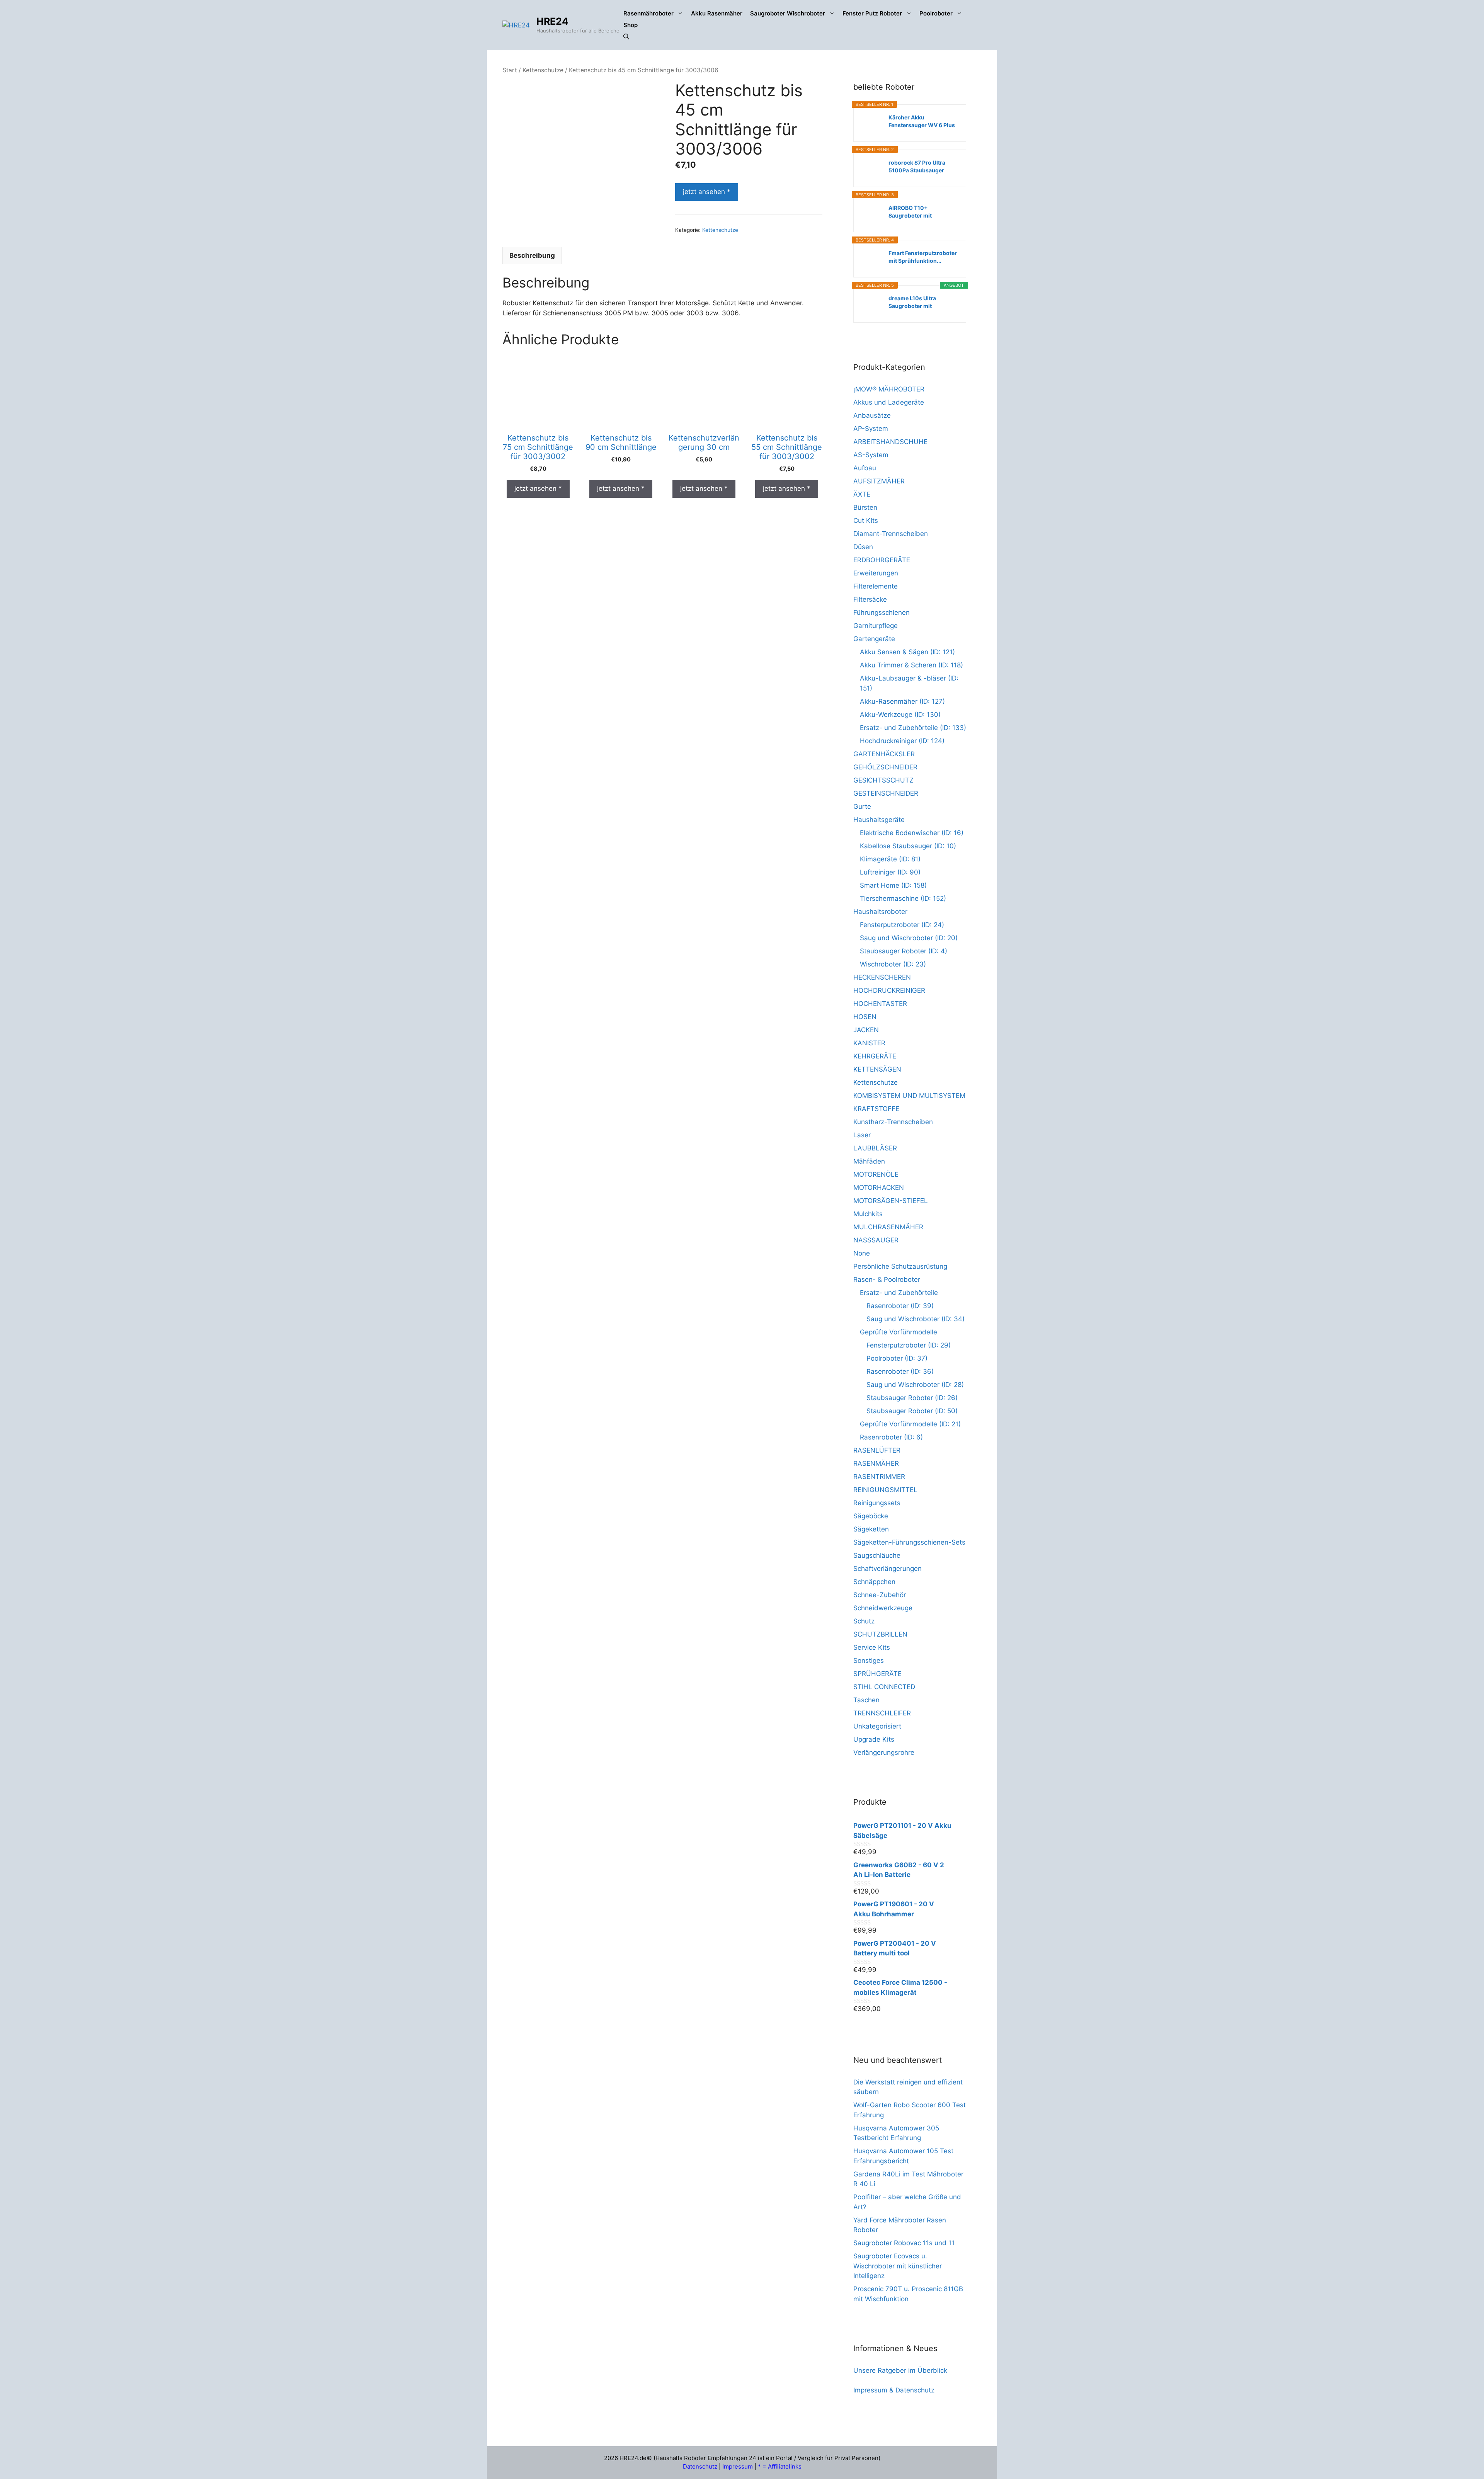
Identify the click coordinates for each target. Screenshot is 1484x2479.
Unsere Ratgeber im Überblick (900, 2370)
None (862, 1253)
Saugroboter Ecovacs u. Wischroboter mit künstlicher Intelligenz (898, 2266)
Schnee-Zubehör (880, 1595)
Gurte (862, 806)
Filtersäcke (870, 599)
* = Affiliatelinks (780, 2466)
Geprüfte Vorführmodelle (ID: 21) (910, 1424)
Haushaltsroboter (880, 912)
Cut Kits (866, 521)
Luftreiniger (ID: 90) (890, 872)
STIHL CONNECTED (884, 1687)
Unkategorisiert (877, 1726)
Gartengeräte (874, 639)
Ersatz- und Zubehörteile (899, 1293)
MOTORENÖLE (876, 1174)
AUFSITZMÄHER (879, 481)
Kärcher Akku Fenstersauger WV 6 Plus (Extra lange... (922, 122)
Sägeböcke (871, 1516)
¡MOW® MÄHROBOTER (889, 389)
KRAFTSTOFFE (876, 1109)
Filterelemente (876, 586)
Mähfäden (869, 1161)
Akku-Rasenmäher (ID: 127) (902, 701)
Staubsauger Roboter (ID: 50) (912, 1411)
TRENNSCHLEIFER (882, 1713)
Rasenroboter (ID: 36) (900, 1371)
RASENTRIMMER (879, 1477)
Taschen (866, 1700)
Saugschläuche (877, 1555)
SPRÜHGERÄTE (877, 1674)
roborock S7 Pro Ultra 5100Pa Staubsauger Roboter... (917, 167)
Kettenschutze (543, 70)
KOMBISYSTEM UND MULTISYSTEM (909, 1096)
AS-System (871, 455)
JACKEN (866, 1030)
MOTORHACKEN (879, 1188)
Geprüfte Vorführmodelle (899, 1332)
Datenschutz (700, 2466)
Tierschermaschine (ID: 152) (903, 898)
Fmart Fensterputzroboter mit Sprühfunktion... (923, 257)
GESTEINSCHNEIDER (886, 793)
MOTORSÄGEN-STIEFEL (891, 1201)
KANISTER (869, 1043)
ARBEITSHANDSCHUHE (890, 442)
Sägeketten (871, 1529)
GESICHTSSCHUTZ (883, 780)
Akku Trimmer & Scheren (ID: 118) (911, 665)
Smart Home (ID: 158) (893, 885)
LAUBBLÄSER (875, 1148)
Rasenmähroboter (648, 13)
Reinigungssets (877, 1503)
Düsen (863, 547)
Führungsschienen (882, 613)
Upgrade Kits (874, 1739)
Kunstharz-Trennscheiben (893, 1122)
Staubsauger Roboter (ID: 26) (912, 1398)
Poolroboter (936, 13)
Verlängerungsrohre (884, 1752)
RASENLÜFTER (877, 1450)
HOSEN (865, 1017)
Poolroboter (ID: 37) (897, 1358)
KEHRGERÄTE (875, 1056)
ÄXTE (862, 494)
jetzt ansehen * (707, 192)
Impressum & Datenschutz (894, 2390)
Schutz (864, 1621)
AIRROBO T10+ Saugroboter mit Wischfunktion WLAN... (919, 212)
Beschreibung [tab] (532, 255)
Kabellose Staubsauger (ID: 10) (908, 846)
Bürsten (865, 507)
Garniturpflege (876, 626)
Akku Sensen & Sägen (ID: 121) (907, 652)
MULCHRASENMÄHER (888, 1227)
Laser (862, 1135)
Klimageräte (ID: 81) (890, 859)
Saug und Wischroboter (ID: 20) (909, 938)
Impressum (738, 2466)
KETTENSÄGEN (877, 1069)
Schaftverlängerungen (888, 1569)
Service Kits (872, 1647)
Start (510, 70)
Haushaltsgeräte (879, 820)
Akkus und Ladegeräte (889, 402)
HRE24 (552, 21)
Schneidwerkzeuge (883, 1608)
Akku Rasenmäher (717, 13)
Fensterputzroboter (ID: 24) (902, 925)
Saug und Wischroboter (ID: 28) (915, 1385)
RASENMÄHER (876, 1463)
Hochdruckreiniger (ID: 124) (902, 741)
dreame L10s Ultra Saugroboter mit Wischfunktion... (912, 302)
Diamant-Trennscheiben (891, 534)
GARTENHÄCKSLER (884, 754)
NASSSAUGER (876, 1240)
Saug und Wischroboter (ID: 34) (916, 1319)
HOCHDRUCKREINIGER (889, 990)
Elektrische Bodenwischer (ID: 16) (912, 833)
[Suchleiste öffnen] (626, 37)
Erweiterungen (876, 573)
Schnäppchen (874, 1582)
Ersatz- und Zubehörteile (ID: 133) (913, 728)
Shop (631, 25)
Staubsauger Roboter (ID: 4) (904, 951)
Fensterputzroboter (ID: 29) (909, 1345)
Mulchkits (868, 1214)
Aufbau (865, 468)
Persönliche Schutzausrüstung (900, 1266)
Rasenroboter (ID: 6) (891, 1437)
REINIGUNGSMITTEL (885, 1490)
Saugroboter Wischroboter (788, 13)
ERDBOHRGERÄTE (882, 560)
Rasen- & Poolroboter (887, 1279)
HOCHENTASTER (880, 1004)
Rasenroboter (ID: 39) (900, 1306)
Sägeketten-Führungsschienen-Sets (909, 1542)
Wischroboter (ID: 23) (893, 964)
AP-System (871, 429)
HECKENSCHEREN (882, 977)
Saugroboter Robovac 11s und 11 (904, 2243)
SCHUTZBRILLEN (880, 1634)
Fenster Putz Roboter (872, 13)
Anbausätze (872, 415)
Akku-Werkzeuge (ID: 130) (900, 715)
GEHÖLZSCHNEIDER (885, 767)
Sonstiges (869, 1661)
